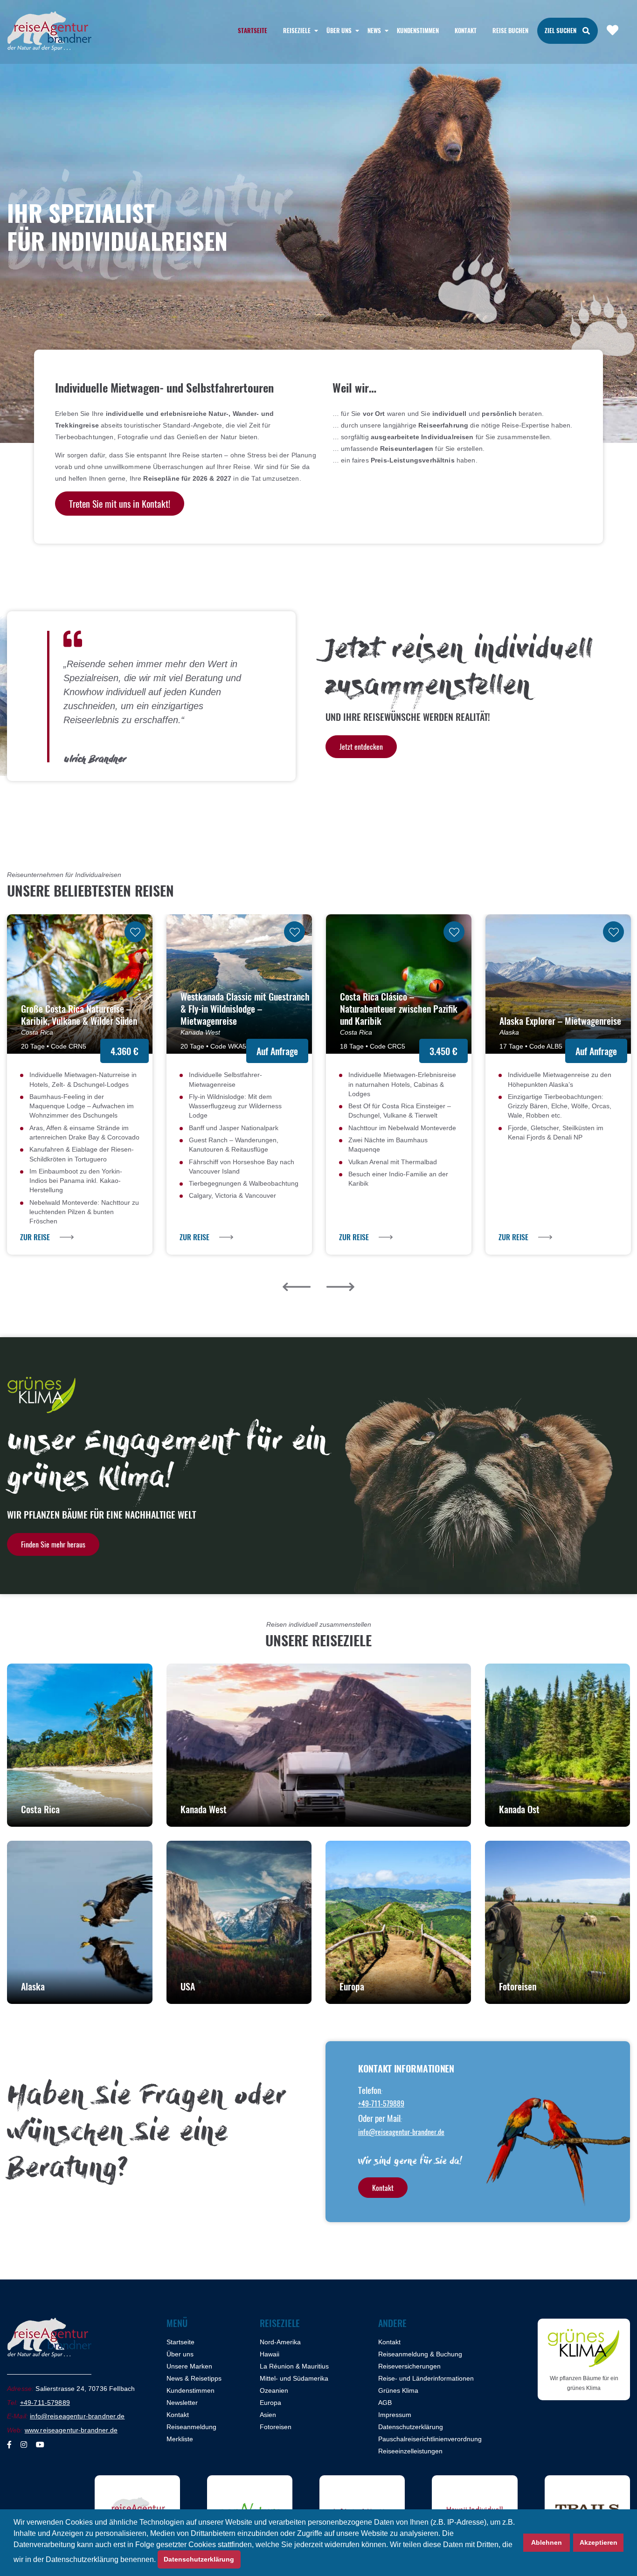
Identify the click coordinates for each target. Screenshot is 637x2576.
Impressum (395, 2415)
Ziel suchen (561, 30)
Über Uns (339, 30)
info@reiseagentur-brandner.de (401, 2132)
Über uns (180, 2354)
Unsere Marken (189, 2366)
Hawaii (270, 2354)
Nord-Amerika (280, 2342)
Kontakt (466, 30)
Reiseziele (297, 30)
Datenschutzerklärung (411, 2427)
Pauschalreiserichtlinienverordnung (430, 2439)
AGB (385, 2403)
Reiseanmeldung (191, 2427)
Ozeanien (274, 2390)
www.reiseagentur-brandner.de (71, 2430)
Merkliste (180, 2439)
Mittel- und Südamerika (294, 2378)
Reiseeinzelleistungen (410, 2451)
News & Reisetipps (194, 2378)
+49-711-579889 (381, 2103)
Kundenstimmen (418, 30)
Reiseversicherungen (409, 2366)
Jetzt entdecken (361, 746)
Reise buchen (510, 30)
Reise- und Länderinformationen (426, 2378)
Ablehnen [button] (547, 2542)
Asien (268, 2415)
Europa (270, 2403)
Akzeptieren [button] (599, 2542)
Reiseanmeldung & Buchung (420, 2354)
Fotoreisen (276, 2427)
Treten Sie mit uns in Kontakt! (120, 504)
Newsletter (182, 2403)
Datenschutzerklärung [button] (199, 2559)
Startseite (253, 30)
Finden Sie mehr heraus (53, 1544)
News (374, 30)
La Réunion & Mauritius (294, 2366)
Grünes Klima (398, 2390)
